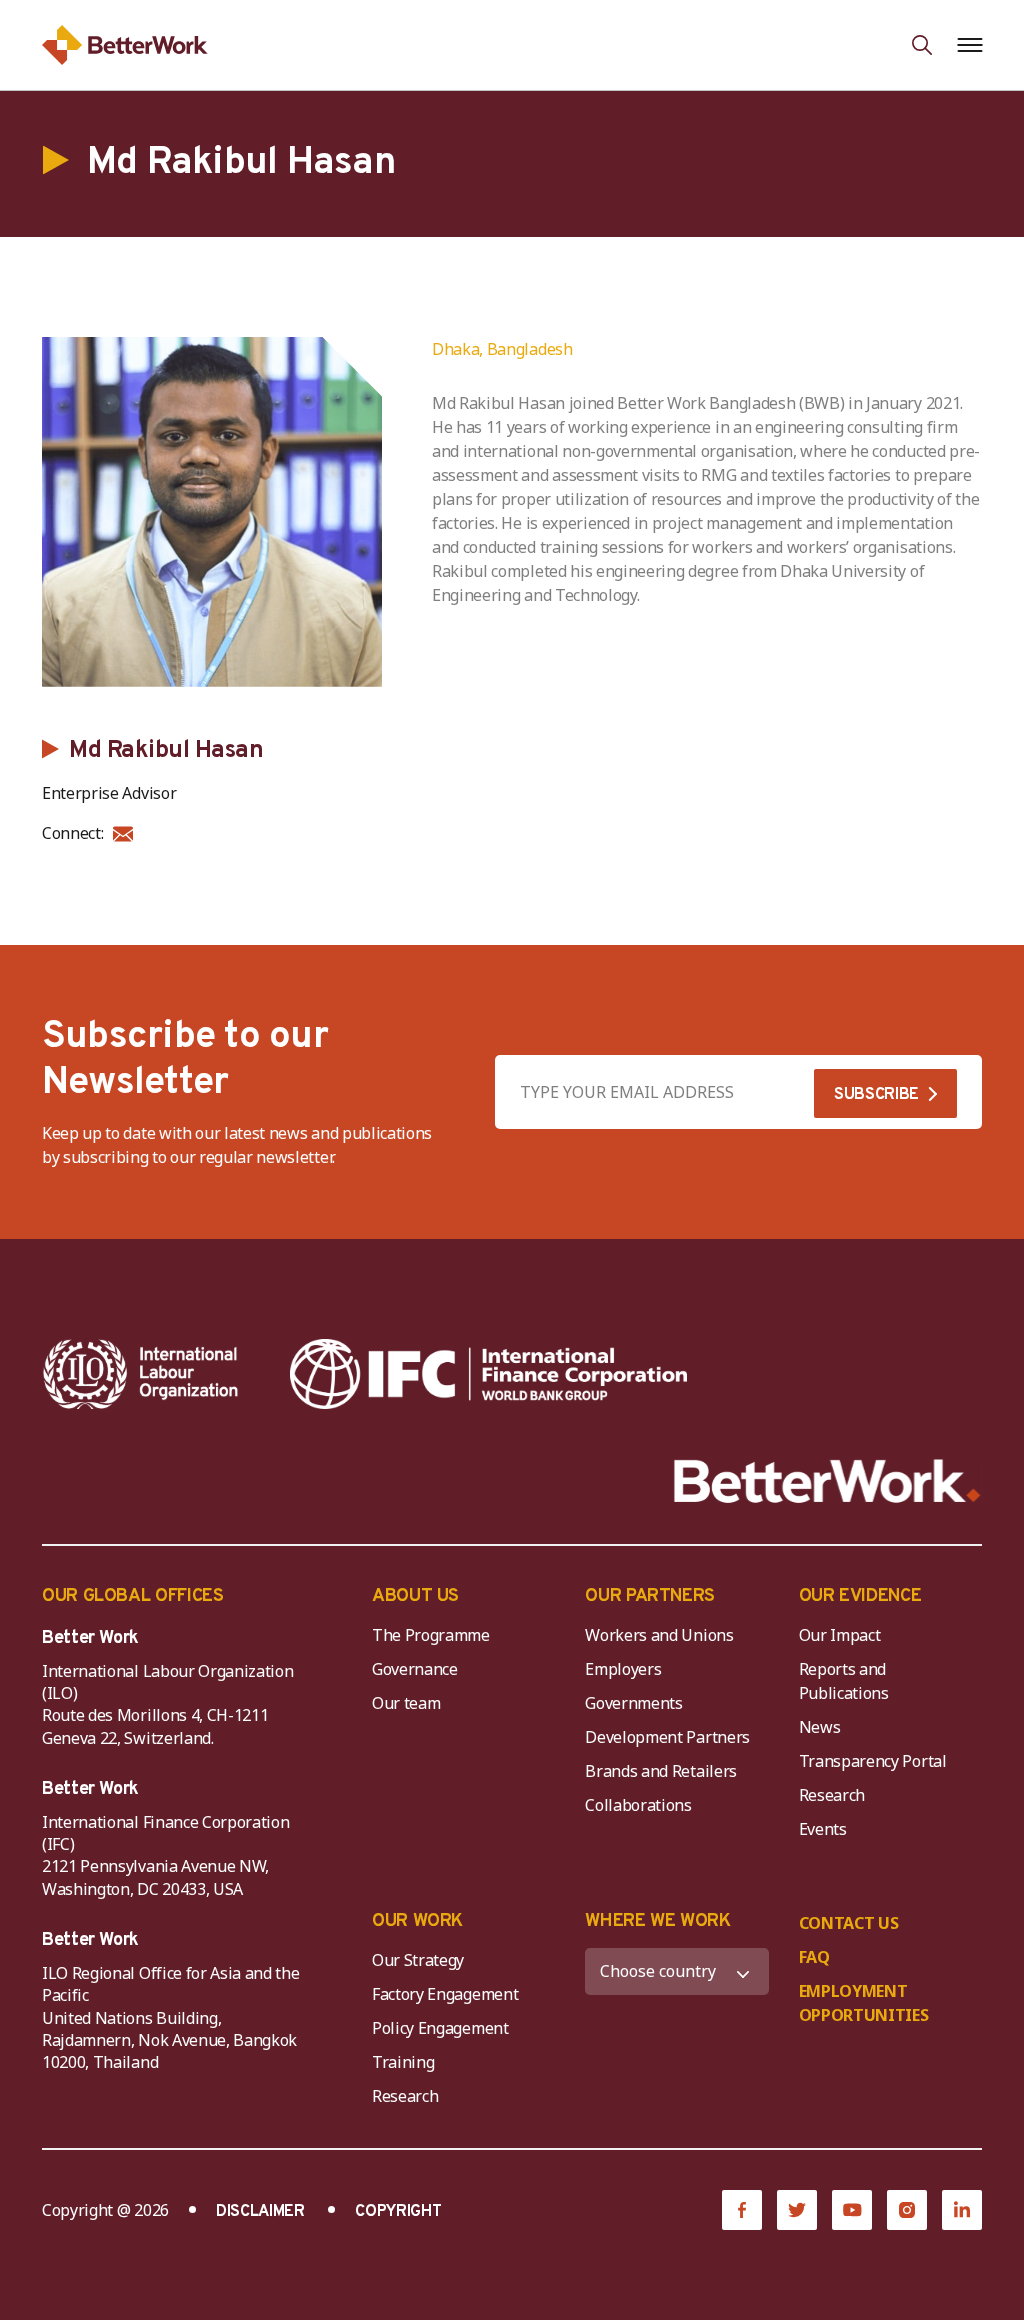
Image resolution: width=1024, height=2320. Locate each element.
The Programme (431, 1635)
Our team (406, 1703)
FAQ (814, 1957)
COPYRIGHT (398, 2212)
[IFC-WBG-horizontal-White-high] (488, 1374)
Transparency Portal (873, 1761)
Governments (633, 1703)
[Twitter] (797, 2210)
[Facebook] (742, 2210)
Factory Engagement (445, 1994)
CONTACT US (849, 1923)
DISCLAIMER (260, 2212)
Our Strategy (418, 1960)
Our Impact (840, 1635)
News (820, 1727)
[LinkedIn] (962, 2210)
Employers (623, 1669)
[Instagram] (907, 2210)
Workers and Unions (659, 1635)
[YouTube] (852, 2210)
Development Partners (667, 1737)
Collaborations (638, 1805)
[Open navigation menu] (969, 45)
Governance (415, 1669)
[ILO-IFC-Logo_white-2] (141, 1374)
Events (823, 1829)
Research (832, 1795)
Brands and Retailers (661, 1771)
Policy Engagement (444, 2028)
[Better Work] (827, 1481)
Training (403, 2062)
